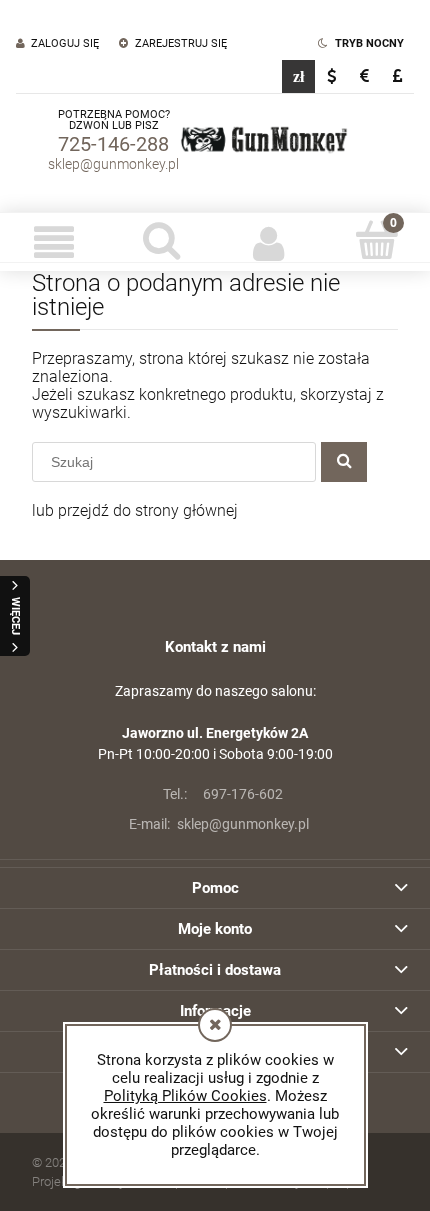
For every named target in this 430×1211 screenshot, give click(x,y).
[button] (54, 242)
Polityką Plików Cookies (185, 1096)
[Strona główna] (264, 140)
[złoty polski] (298, 76)
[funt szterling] (397, 76)
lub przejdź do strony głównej (135, 510)
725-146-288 (113, 144)
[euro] (364, 76)
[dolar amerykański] (331, 76)
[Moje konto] (269, 242)
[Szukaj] (344, 462)
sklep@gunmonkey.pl (113, 164)
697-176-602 (223, 794)
